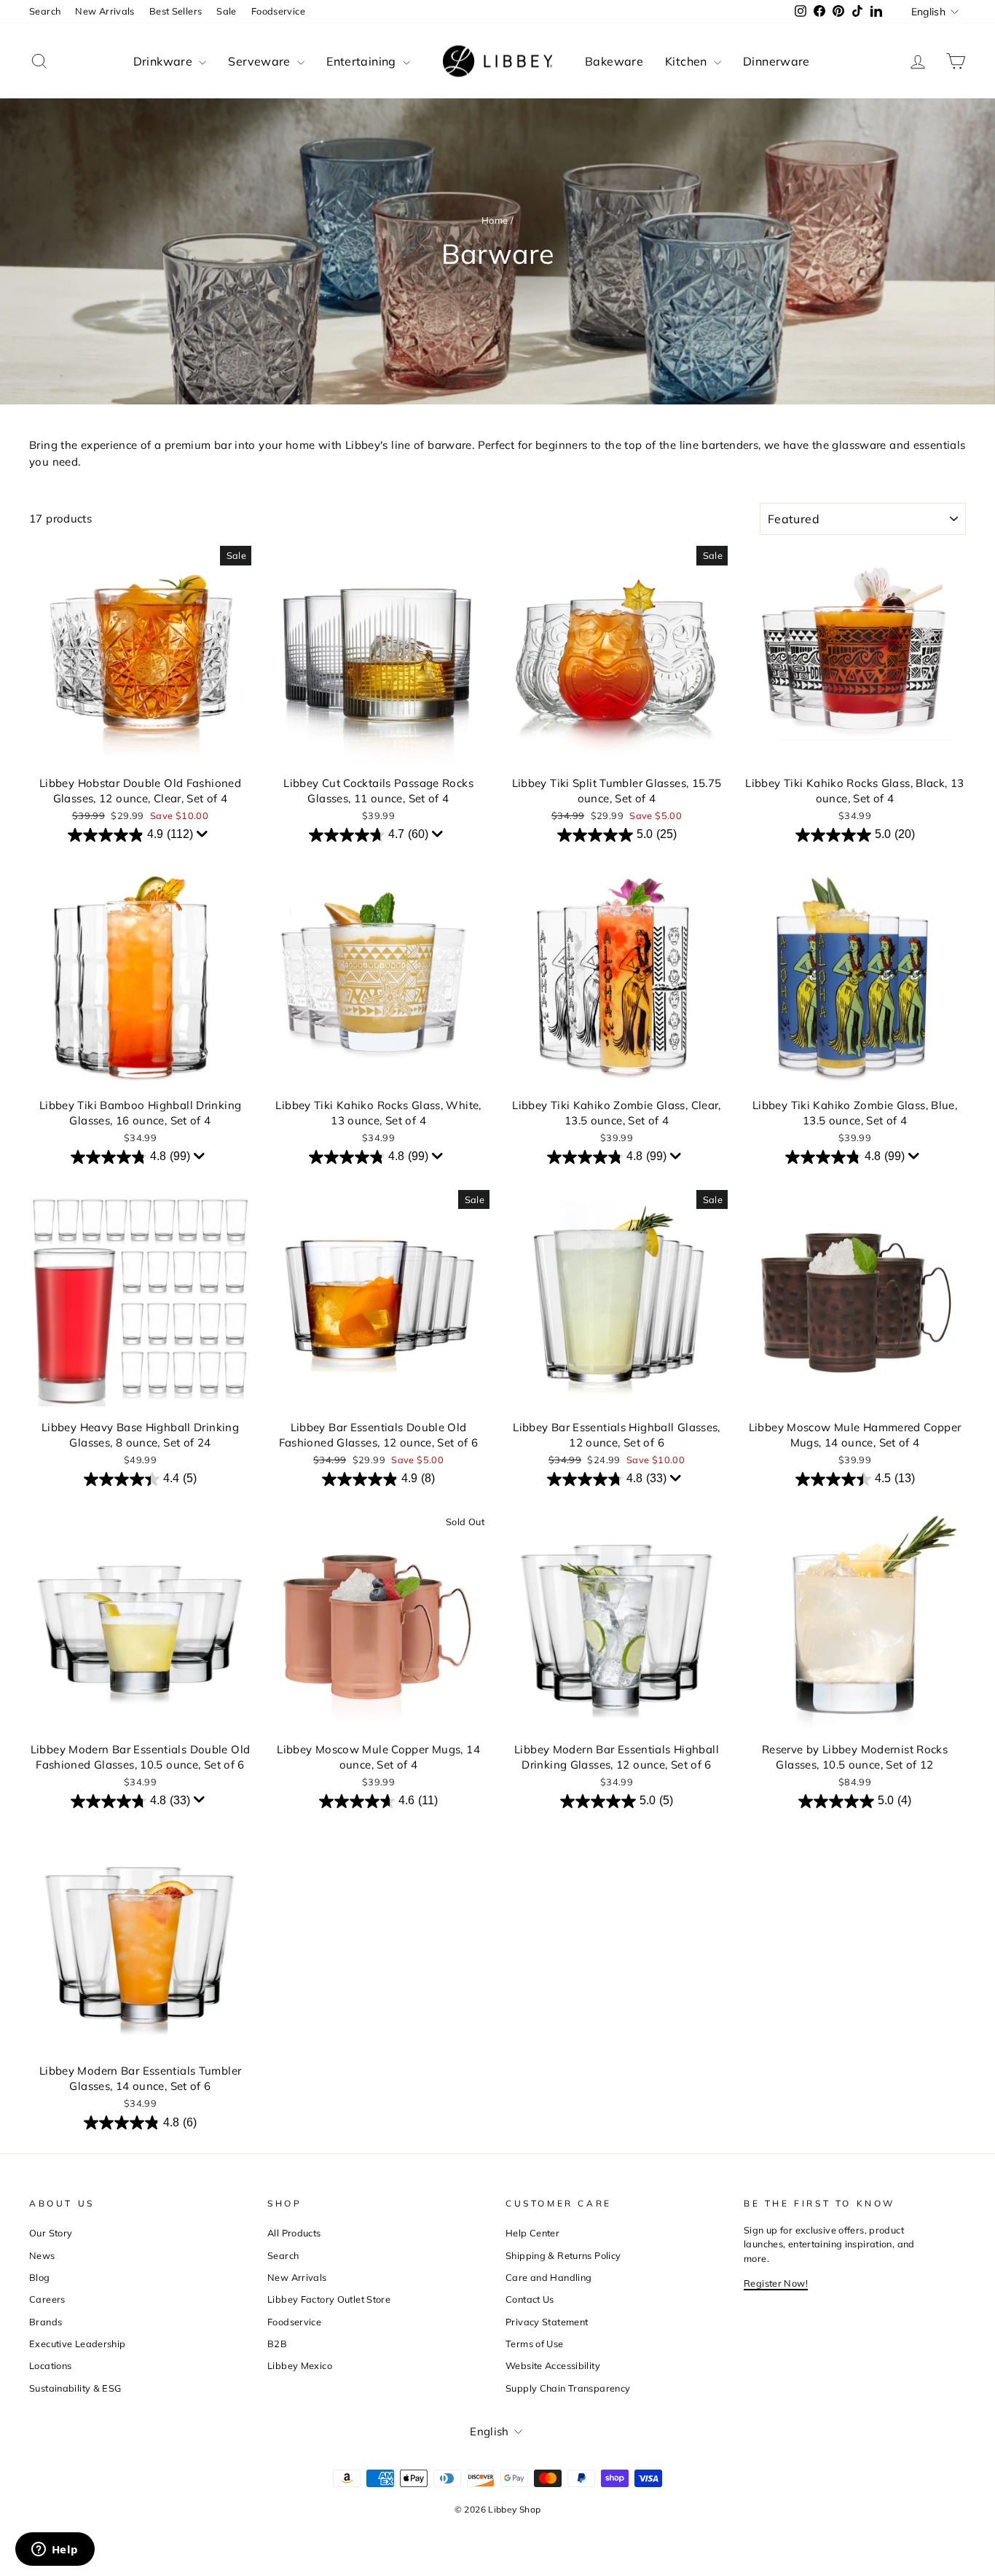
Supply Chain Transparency (568, 2388)
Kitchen (688, 61)
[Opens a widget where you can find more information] (55, 2550)
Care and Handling (548, 2277)
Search (45, 11)
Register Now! (776, 2283)
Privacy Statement (547, 2322)
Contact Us (530, 2299)
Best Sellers (176, 11)
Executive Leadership (78, 2344)
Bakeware (614, 61)
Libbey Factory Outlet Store (329, 2299)
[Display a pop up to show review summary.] (204, 837)
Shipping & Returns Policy (563, 2255)
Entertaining (363, 61)
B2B (277, 2344)
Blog (40, 2277)
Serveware (261, 61)
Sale (227, 11)
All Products (294, 2233)
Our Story (51, 2233)
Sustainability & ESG (75, 2388)
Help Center (532, 2233)
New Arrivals (105, 11)
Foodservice (278, 11)
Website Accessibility (553, 2365)
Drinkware (165, 61)
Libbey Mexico (300, 2365)
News (42, 2255)
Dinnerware (776, 61)
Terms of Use (535, 2344)
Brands (46, 2322)
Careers (47, 2299)
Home (495, 220)
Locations (50, 2365)
